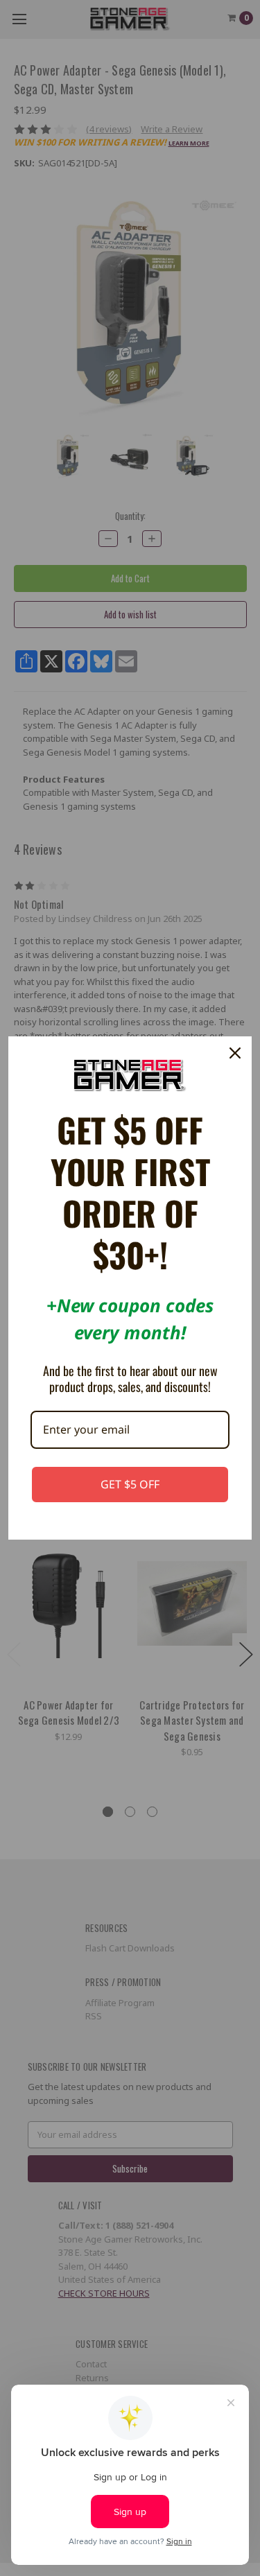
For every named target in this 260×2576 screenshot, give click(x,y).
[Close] (235, 1053)
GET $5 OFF (130, 1484)
